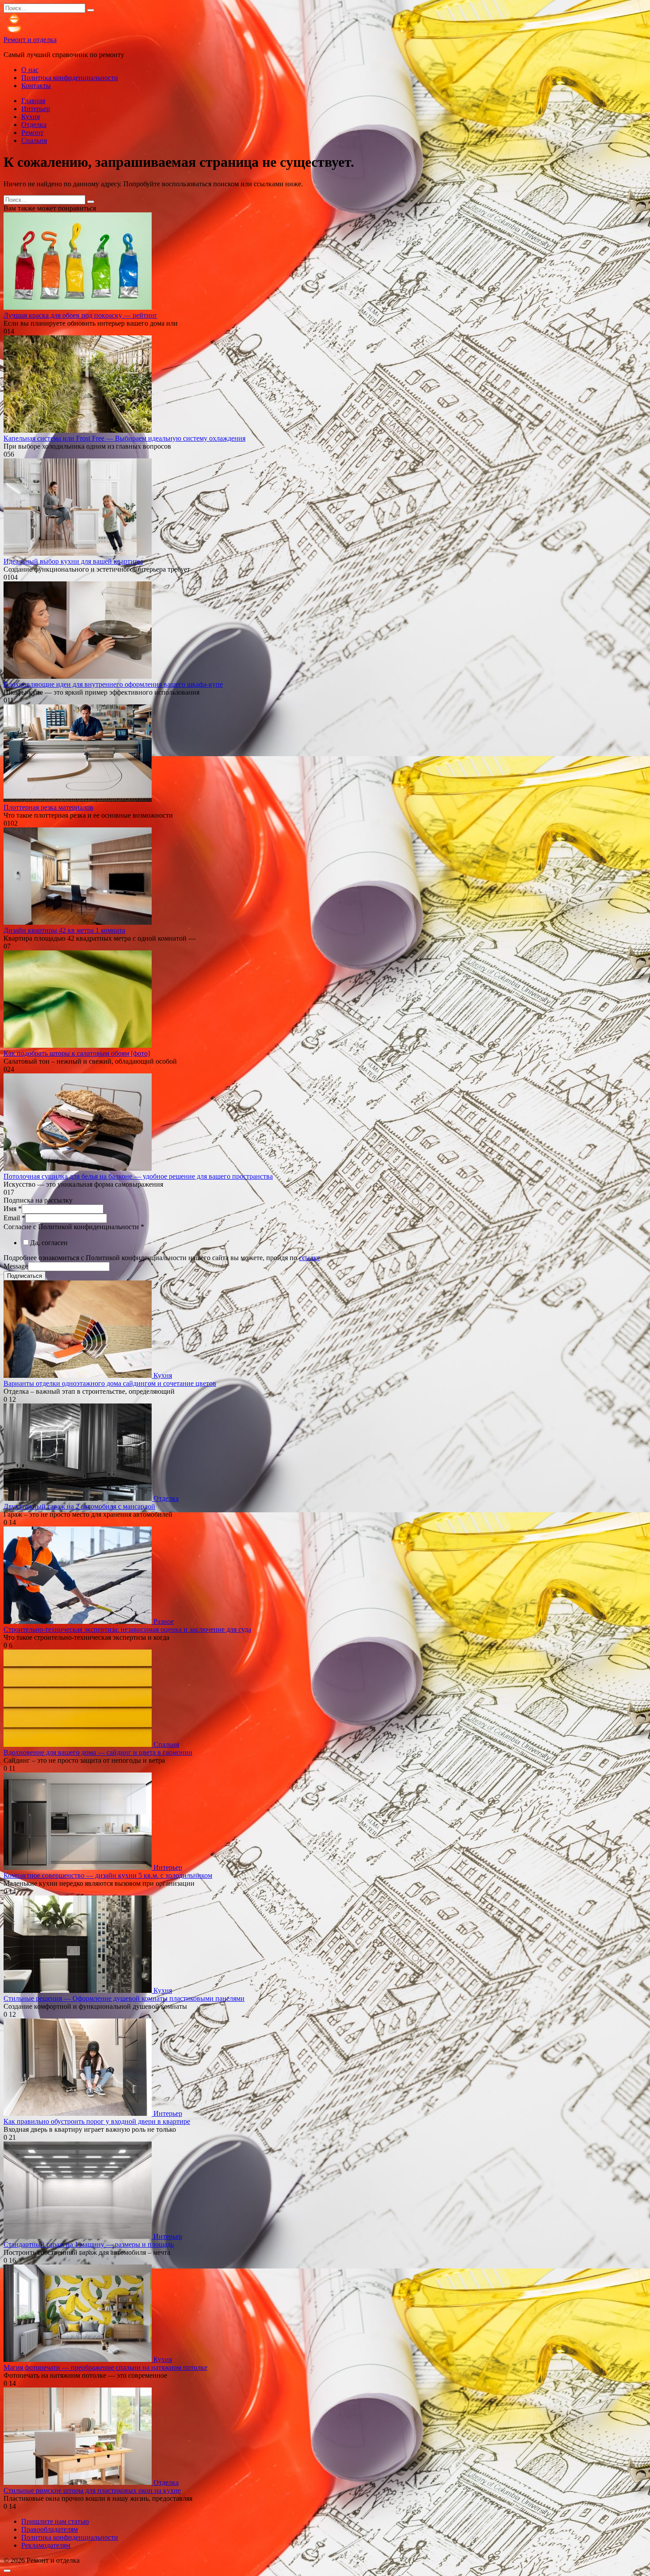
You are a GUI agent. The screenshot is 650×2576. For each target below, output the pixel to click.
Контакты (36, 86)
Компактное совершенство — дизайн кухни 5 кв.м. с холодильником (108, 1875)
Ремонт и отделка (30, 40)
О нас (30, 70)
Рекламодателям (46, 2545)
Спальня (34, 140)
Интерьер (36, 109)
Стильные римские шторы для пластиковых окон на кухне (92, 2490)
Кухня (31, 117)
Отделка (34, 125)
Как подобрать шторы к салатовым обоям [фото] (77, 1053)
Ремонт (32, 133)
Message (16, 1266)
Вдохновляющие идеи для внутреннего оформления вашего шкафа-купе (113, 684)
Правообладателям (50, 2529)
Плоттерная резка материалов (48, 807)
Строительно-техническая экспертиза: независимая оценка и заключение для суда (127, 1629)
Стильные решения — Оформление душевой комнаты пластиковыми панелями (124, 1998)
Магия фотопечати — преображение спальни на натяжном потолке (105, 2367)
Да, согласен (49, 1243)
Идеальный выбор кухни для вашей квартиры (73, 561)
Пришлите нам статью (55, 2521)
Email (14, 1218)
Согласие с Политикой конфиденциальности (74, 1227)
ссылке (310, 1258)
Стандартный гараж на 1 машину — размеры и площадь (89, 2244)
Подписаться (25, 1276)
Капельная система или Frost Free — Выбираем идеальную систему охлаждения (124, 438)
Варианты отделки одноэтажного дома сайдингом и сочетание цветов (110, 1383)
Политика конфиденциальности (70, 78)
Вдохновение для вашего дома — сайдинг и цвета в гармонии (98, 1752)
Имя (13, 1209)
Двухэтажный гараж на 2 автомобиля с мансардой (79, 1506)
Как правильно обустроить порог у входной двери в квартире (97, 2121)
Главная (33, 101)
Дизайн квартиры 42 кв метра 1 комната (64, 930)
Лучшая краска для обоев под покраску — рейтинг (80, 315)
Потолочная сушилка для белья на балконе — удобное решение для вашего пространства (138, 1176)
